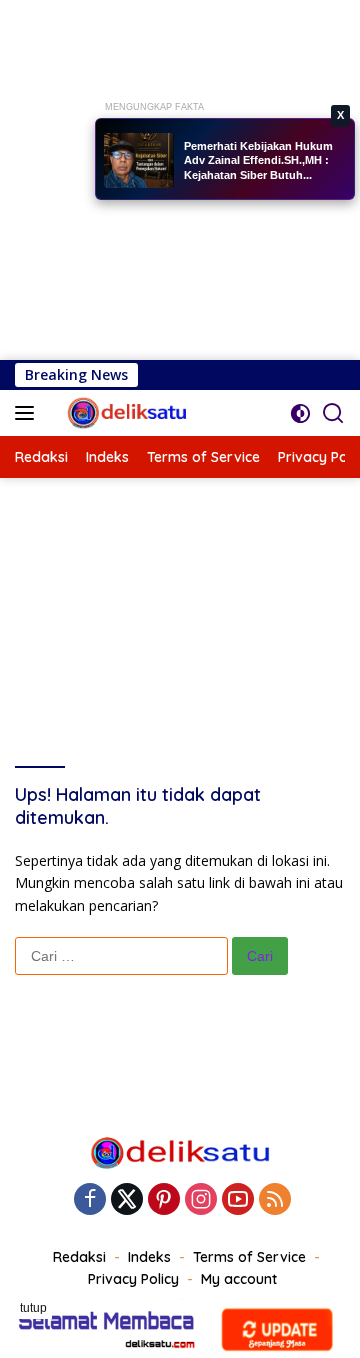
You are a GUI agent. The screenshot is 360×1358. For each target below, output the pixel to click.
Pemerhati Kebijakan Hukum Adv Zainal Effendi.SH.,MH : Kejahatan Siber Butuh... (258, 160)
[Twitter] (127, 1200)
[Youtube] (238, 1200)
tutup (33, 1308)
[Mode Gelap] (300, 413)
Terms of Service (249, 1257)
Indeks (149, 1257)
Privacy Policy (133, 1279)
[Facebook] (90, 1200)
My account (239, 1279)
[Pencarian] (333, 413)
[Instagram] (201, 1200)
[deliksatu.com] (126, 413)
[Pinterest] (164, 1200)
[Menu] (28, 413)
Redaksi (79, 1257)
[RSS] (275, 1200)
